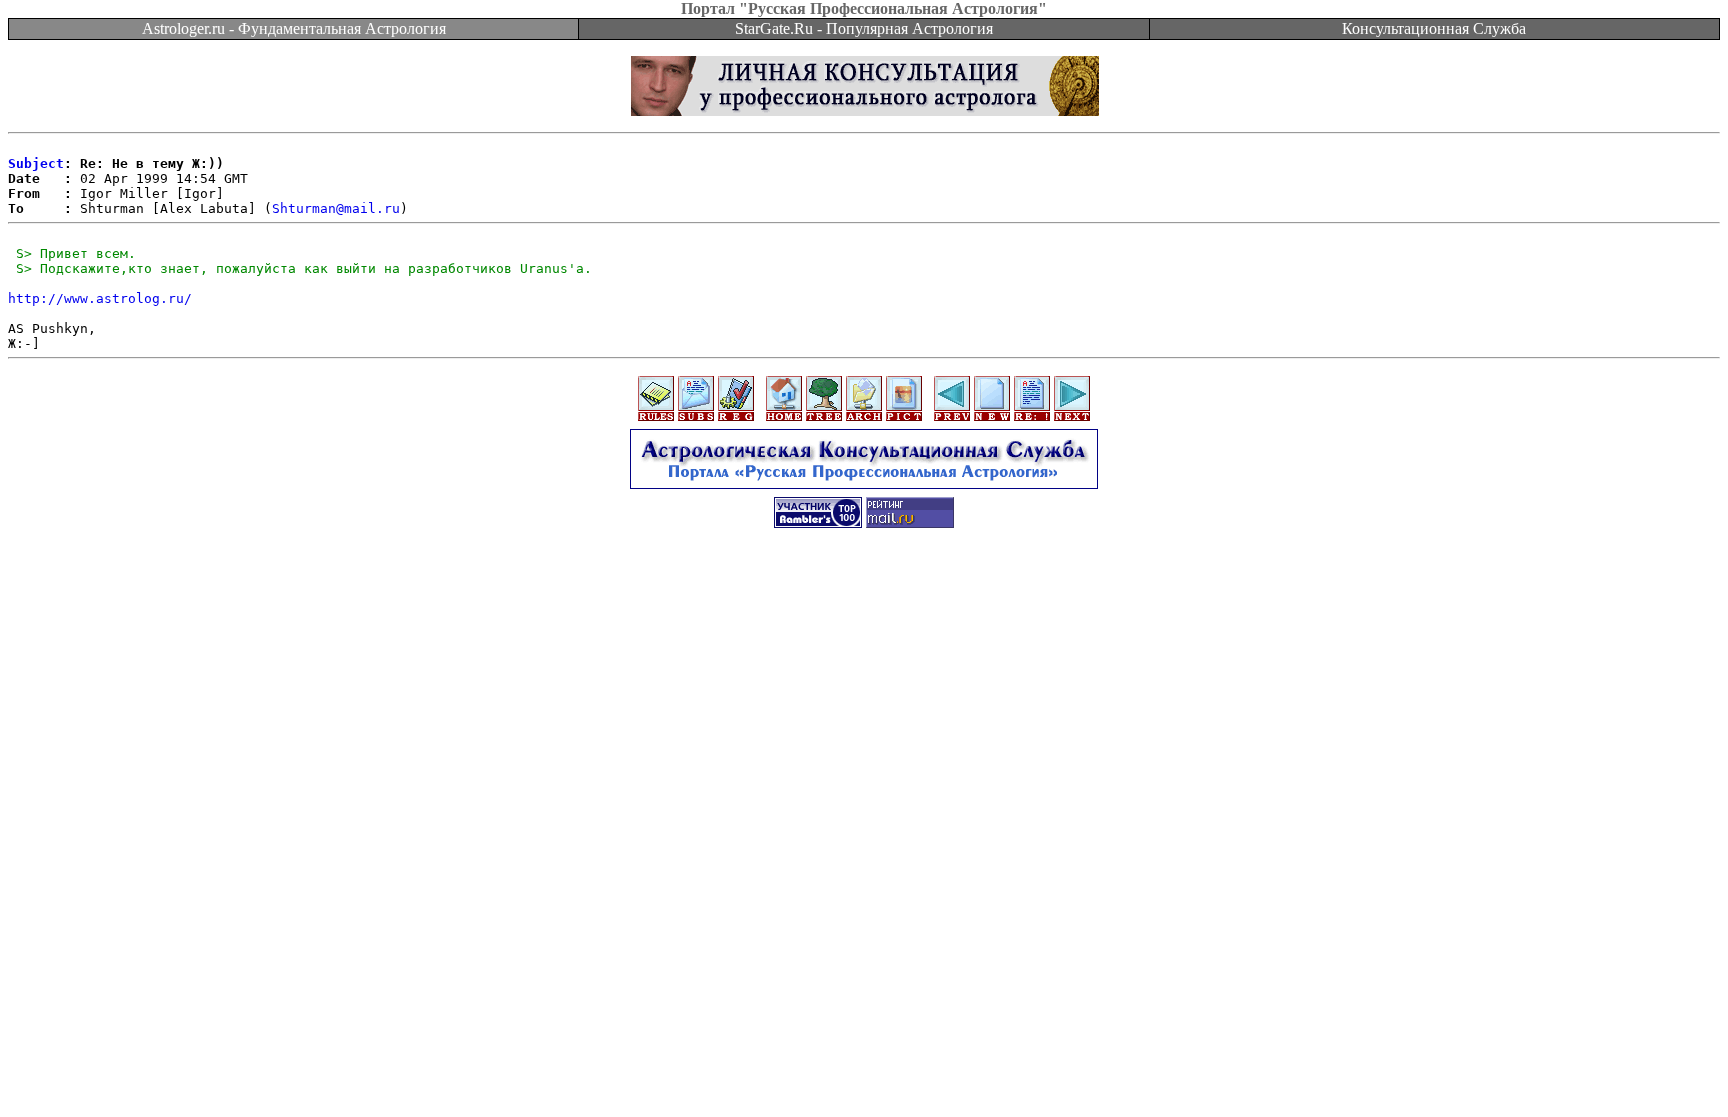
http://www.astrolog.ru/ (100, 298)
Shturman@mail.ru (336, 208)
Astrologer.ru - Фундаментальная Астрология (294, 28)
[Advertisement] (864, 587)
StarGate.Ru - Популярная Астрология (864, 28)
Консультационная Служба (1434, 28)
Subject (36, 163)
